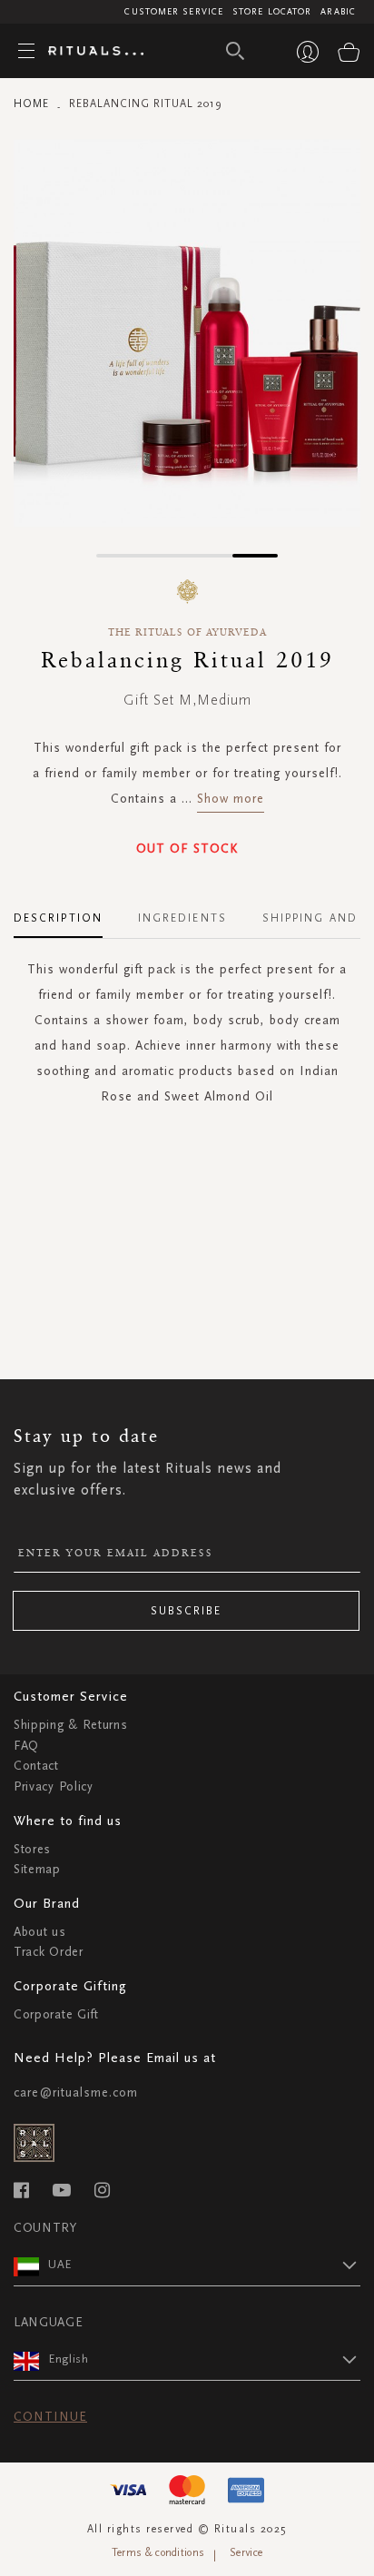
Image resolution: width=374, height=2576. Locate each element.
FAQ (26, 1746)
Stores (32, 1849)
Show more (231, 799)
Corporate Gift (56, 2014)
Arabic (338, 12)
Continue (50, 2417)
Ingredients (182, 918)
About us (40, 1932)
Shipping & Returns (71, 1725)
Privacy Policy (54, 1786)
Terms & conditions (158, 2552)
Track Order (49, 1952)
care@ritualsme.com (76, 2092)
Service (246, 2552)
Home (31, 104)
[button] (119, 556)
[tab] (67, 912)
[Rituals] (89, 52)
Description (58, 918)
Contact (36, 1766)
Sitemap (37, 1869)
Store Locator (272, 12)
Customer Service (174, 12)
